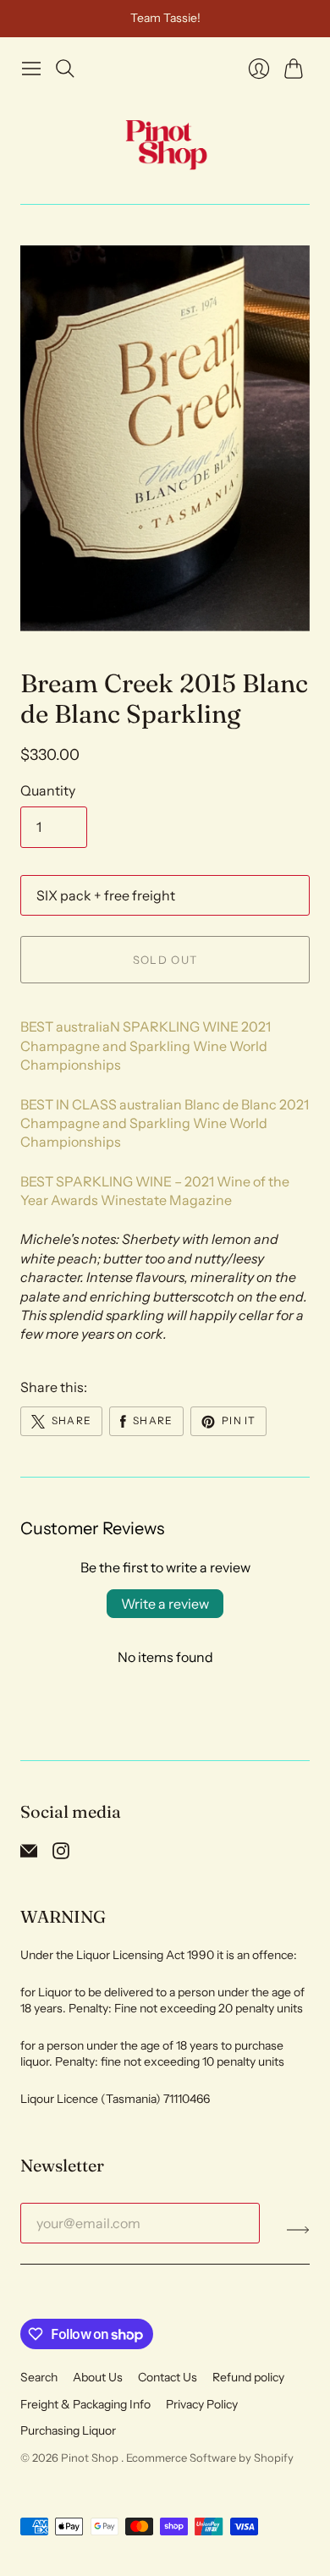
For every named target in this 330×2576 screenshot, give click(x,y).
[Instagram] (61, 1854)
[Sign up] (298, 2230)
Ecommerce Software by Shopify (210, 2458)
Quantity (48, 790)
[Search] (65, 69)
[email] (29, 1854)
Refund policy (248, 2377)
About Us (98, 2377)
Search (39, 2377)
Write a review (165, 1604)
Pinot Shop (91, 2458)
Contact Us (168, 2377)
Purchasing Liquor (68, 2430)
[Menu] (31, 69)
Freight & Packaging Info (85, 2404)
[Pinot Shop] (165, 144)
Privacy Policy (202, 2404)
